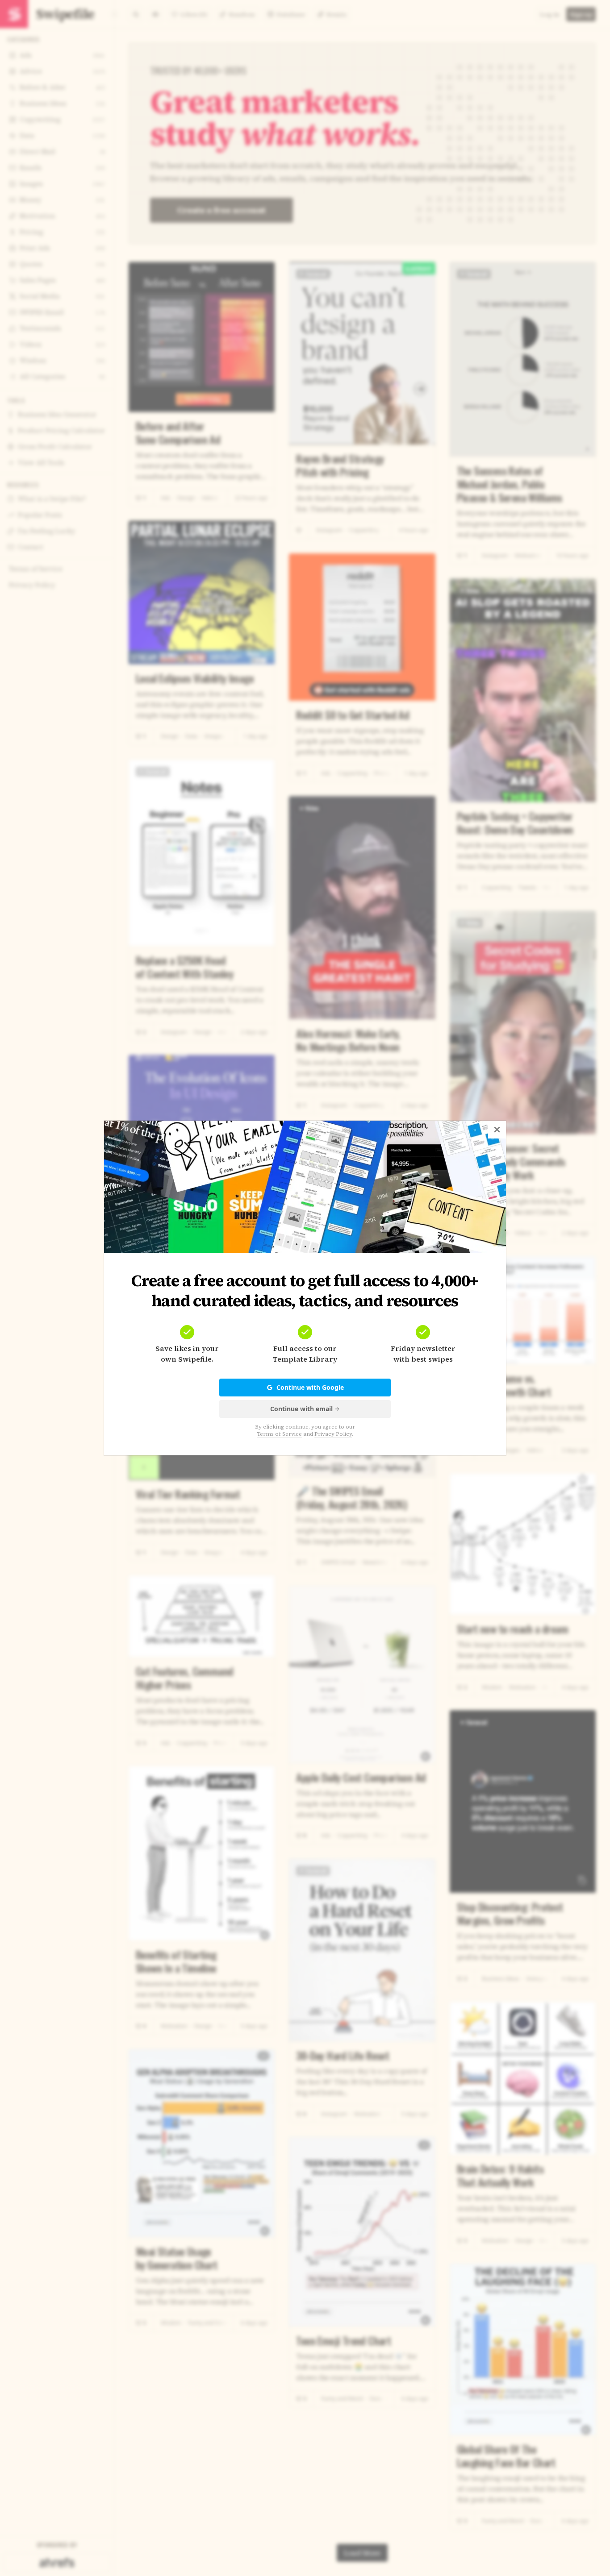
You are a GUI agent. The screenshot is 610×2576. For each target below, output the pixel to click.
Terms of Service (279, 1434)
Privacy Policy (333, 1434)
